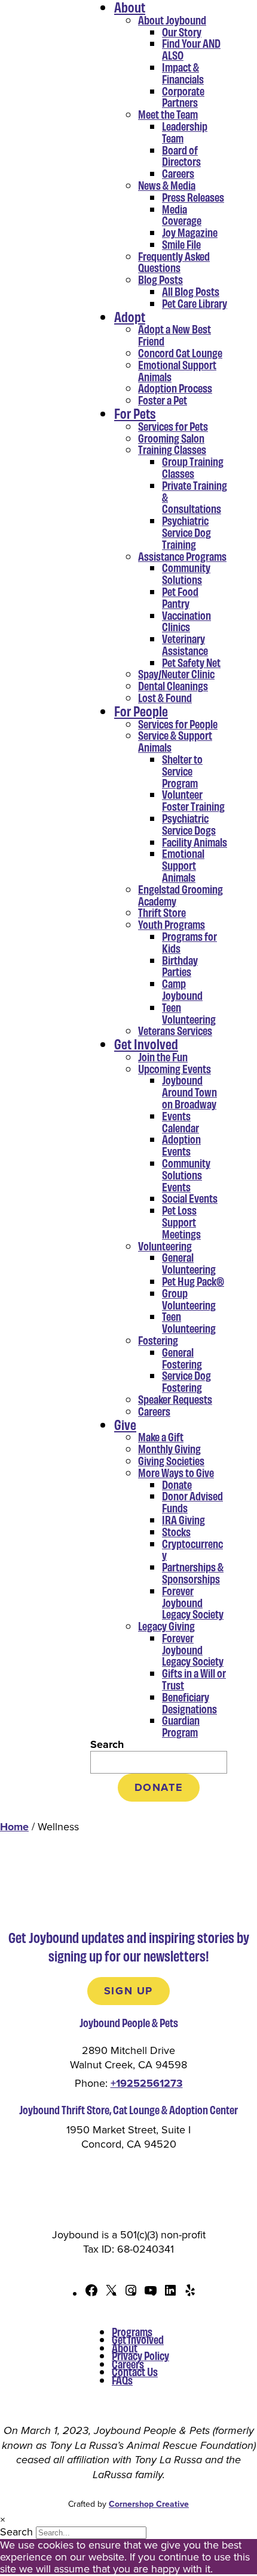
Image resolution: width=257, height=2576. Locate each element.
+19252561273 (147, 2083)
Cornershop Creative (149, 2504)
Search (107, 1744)
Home (14, 1827)
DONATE (159, 1787)
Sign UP (128, 1991)
